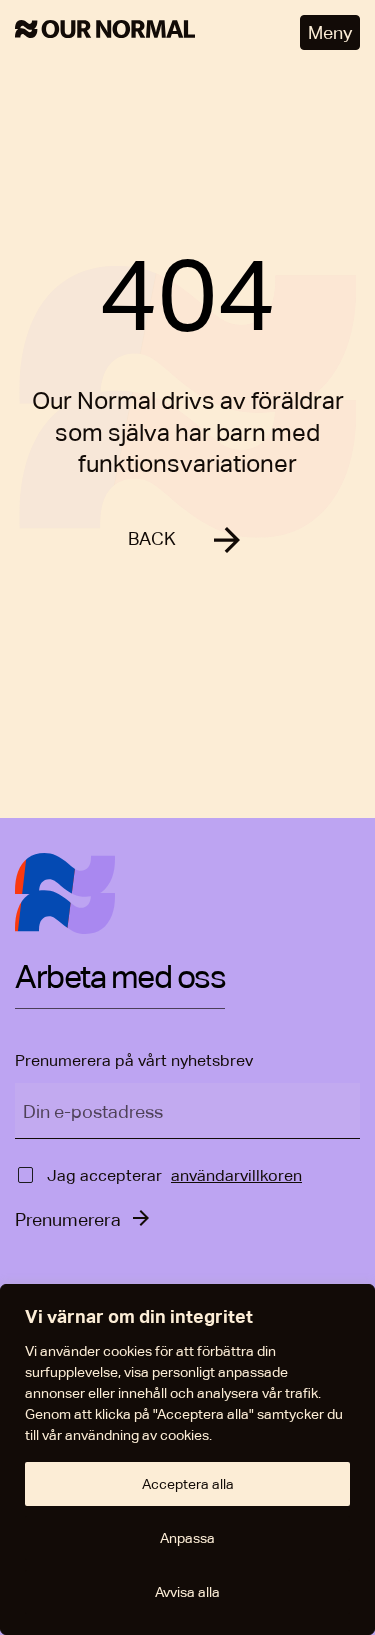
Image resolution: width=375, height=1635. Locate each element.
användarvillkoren (236, 1175)
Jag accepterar (104, 1175)
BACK (152, 538)
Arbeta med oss (120, 978)
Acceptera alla (188, 1484)
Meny (330, 32)
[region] (187, 1459)
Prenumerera (68, 1219)
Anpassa (187, 1538)
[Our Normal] (105, 32)
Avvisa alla (187, 1592)
